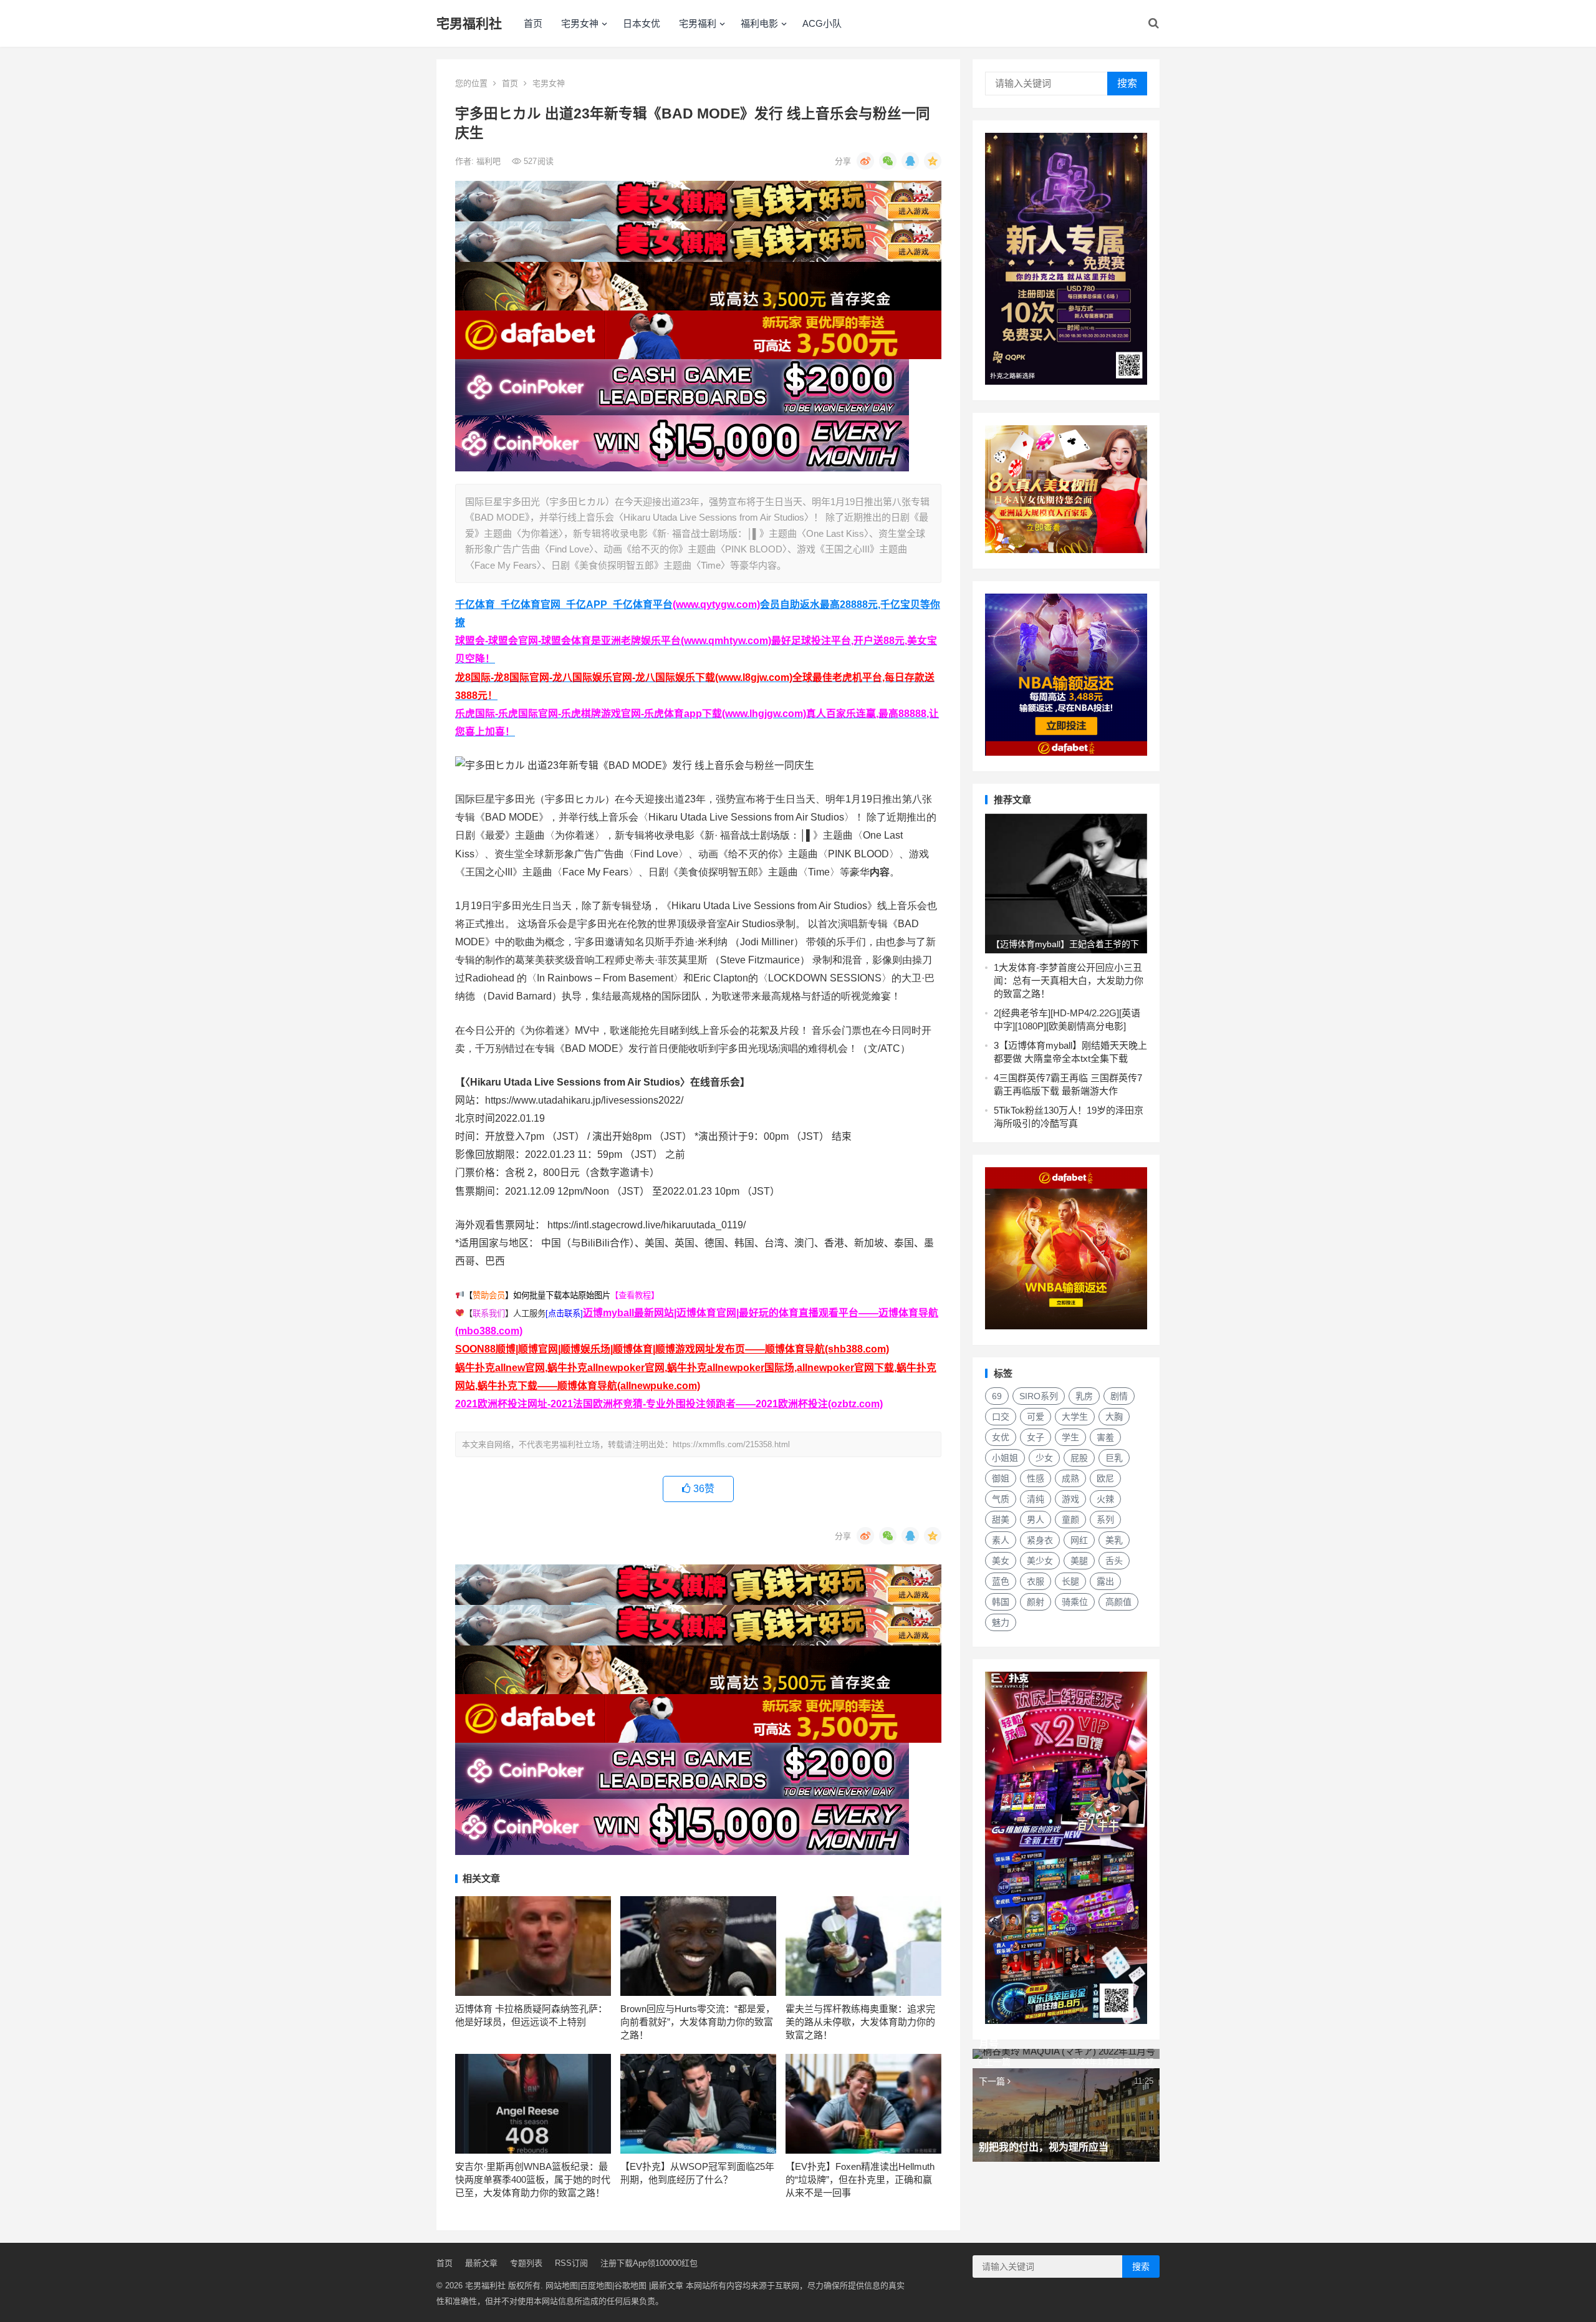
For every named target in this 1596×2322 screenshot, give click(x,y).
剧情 (1119, 1396)
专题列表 (526, 2263)
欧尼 (1105, 1478)
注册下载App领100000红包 (649, 2263)
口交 (1001, 1417)
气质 (1001, 1499)
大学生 (1075, 1417)
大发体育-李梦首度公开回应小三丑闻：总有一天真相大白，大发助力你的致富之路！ (1069, 980)
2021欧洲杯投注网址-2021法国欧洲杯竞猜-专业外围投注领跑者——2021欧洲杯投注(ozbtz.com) (669, 1404)
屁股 (1079, 1458)
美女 (1001, 1561)
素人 (1001, 1540)
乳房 (1084, 1396)
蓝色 (1001, 1581)
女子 (1036, 1437)
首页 (533, 23)
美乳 (1114, 1540)
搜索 (1127, 83)
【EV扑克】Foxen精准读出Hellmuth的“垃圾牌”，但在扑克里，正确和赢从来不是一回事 (860, 2180)
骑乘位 (1075, 1602)
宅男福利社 (469, 23)
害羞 (1105, 1437)
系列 (1105, 1520)
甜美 (1001, 1520)
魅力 (1001, 1622)
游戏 (1070, 1499)
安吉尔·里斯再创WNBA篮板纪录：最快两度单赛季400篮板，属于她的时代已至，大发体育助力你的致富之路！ (533, 2180)
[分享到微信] (888, 161)
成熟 (1070, 1478)
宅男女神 (580, 23)
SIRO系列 (1039, 1396)
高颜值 (1118, 1602)
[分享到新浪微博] (865, 161)
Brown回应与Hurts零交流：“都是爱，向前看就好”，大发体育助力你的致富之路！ (698, 2022)
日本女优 (642, 23)
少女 (1044, 1458)
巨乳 (1114, 1458)
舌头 (1114, 1561)
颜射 (1036, 1602)
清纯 (1036, 1499)
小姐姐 (1005, 1458)
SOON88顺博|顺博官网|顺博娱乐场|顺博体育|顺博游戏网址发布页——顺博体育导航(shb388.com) (672, 1349)
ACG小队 (822, 23)
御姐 (1001, 1478)
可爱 (1036, 1417)
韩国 (1001, 1602)
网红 (1079, 1540)
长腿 (1070, 1581)
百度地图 (596, 2286)
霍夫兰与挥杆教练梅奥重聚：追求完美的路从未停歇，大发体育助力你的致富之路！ (860, 2022)
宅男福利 (698, 23)
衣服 (1036, 1581)
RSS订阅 (571, 2263)
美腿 (1079, 1561)
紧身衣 (1040, 1540)
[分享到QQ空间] (933, 161)
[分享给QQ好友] (910, 161)
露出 (1105, 1581)
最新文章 (481, 2263)
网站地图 (562, 2286)
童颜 (1070, 1520)
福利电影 (759, 23)
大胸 (1114, 1417)
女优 (1001, 1437)
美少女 (1040, 1561)
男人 (1036, 1520)
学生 (1070, 1437)
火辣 (1105, 1499)
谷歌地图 (630, 2286)
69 (997, 1396)
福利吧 (490, 161)
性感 (1036, 1478)
